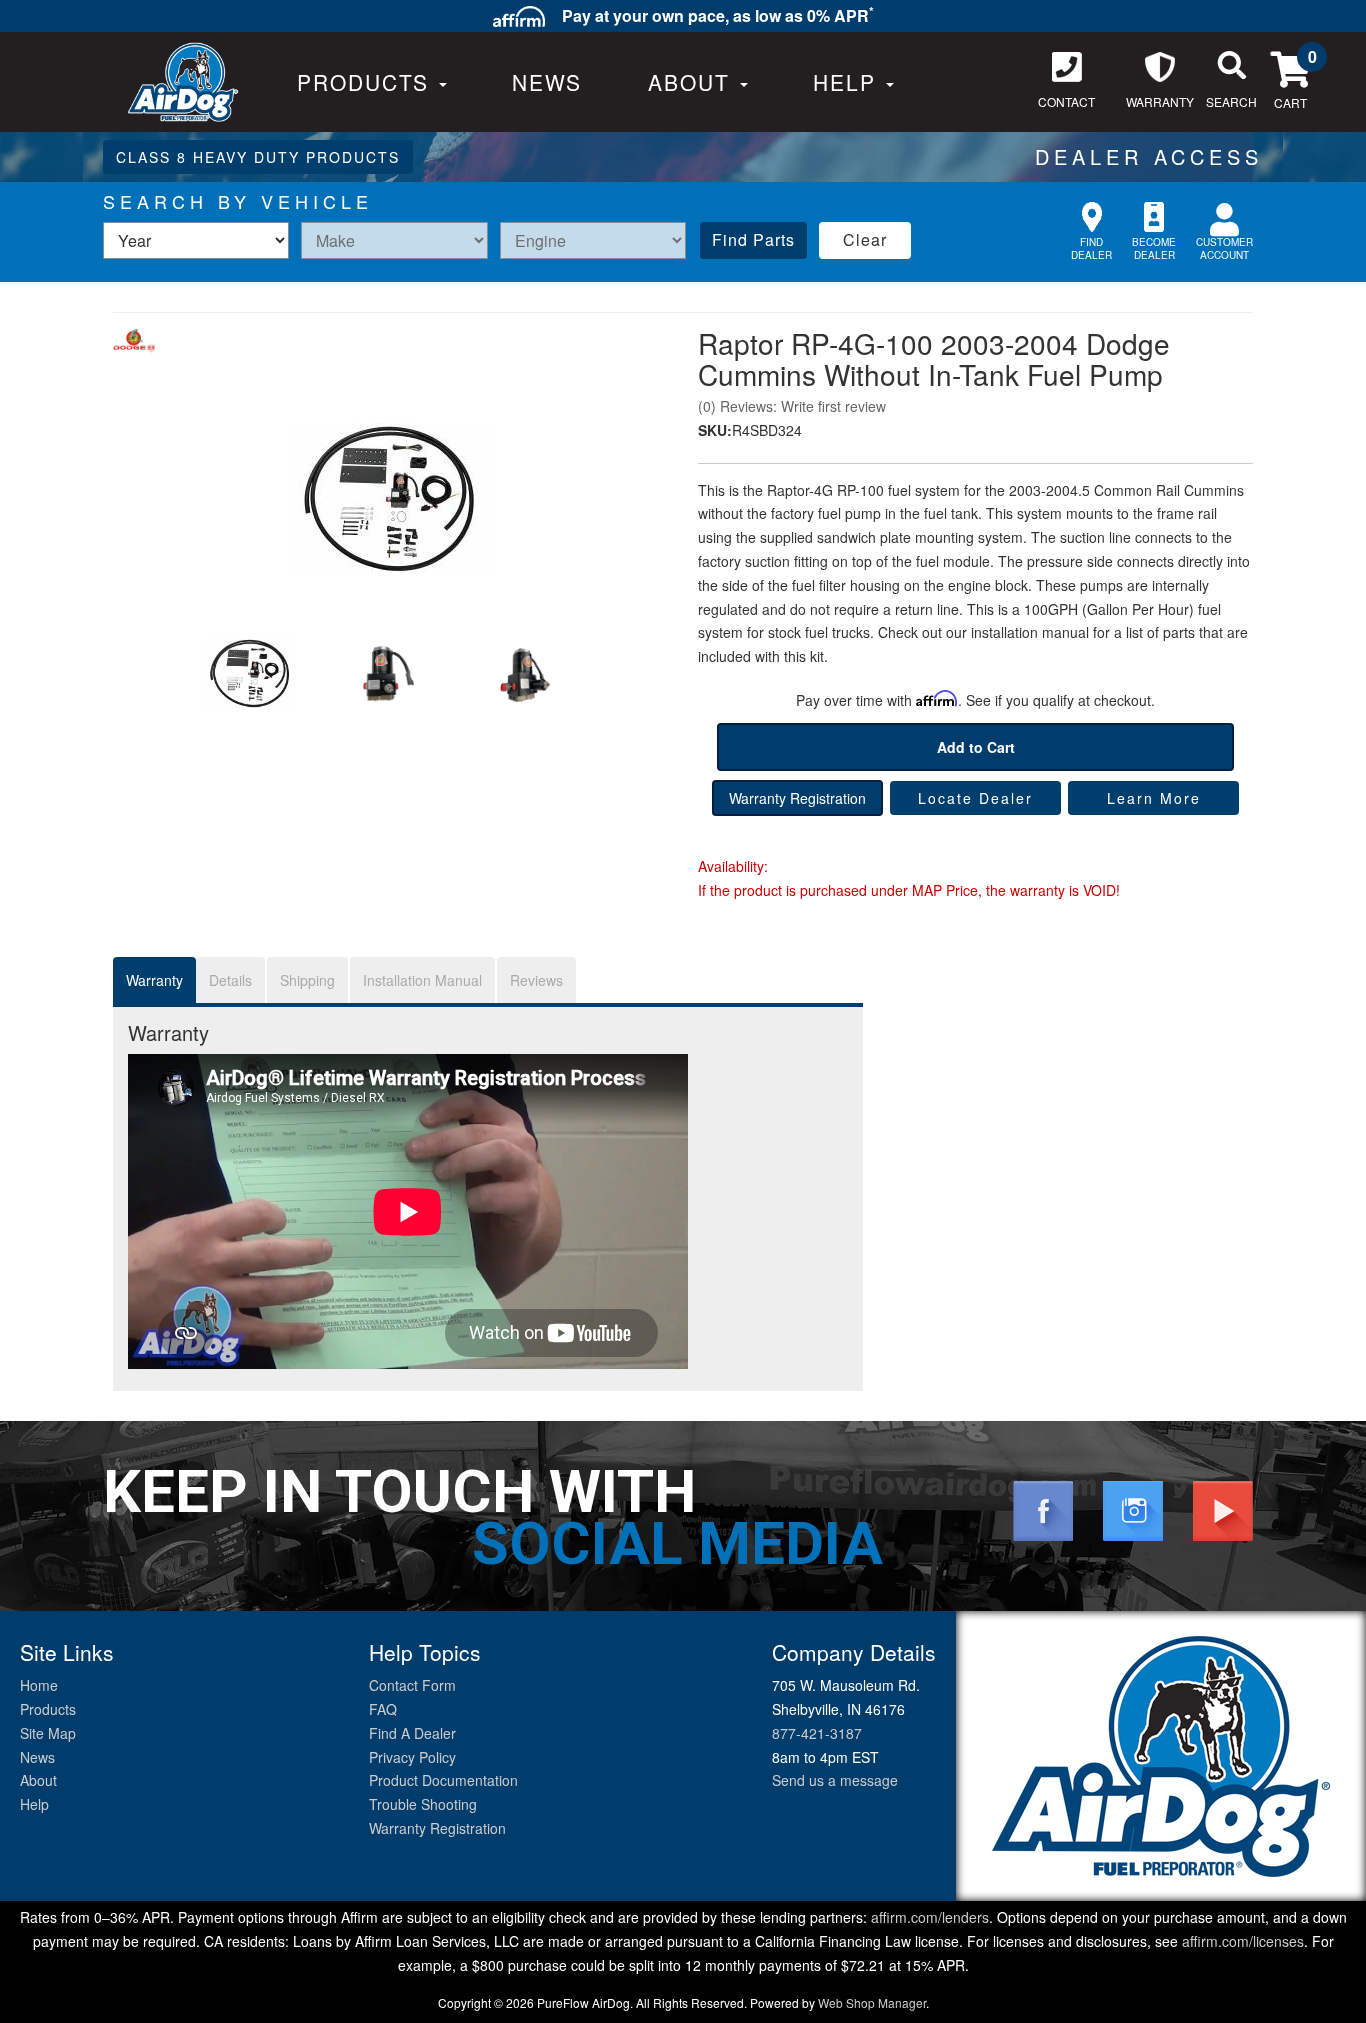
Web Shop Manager (872, 2002)
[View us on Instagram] (1133, 1509)
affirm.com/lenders (930, 1917)
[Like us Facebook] (1043, 1509)
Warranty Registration (797, 798)
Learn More (1154, 798)
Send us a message (835, 1780)
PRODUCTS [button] (367, 82)
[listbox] (196, 240)
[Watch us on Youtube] (1223, 1509)
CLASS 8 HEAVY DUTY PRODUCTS (258, 157)
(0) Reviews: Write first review (792, 406)
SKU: (715, 430)
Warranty (154, 980)
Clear (865, 239)
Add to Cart (976, 747)
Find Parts (753, 239)
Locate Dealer (975, 798)
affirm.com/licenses (1243, 1941)
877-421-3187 (817, 1733)
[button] (698, 82)
